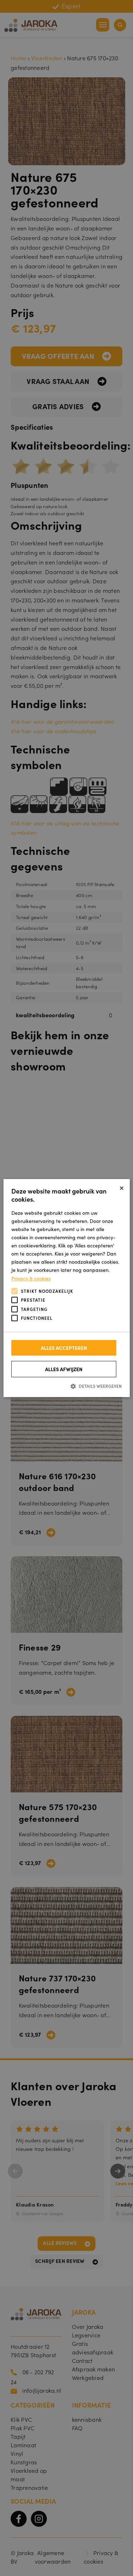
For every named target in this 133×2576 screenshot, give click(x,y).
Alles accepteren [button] (64, 1348)
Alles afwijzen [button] (64, 1369)
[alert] (66, 1288)
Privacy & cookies (31, 1278)
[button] (66, 1386)
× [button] (122, 1187)
